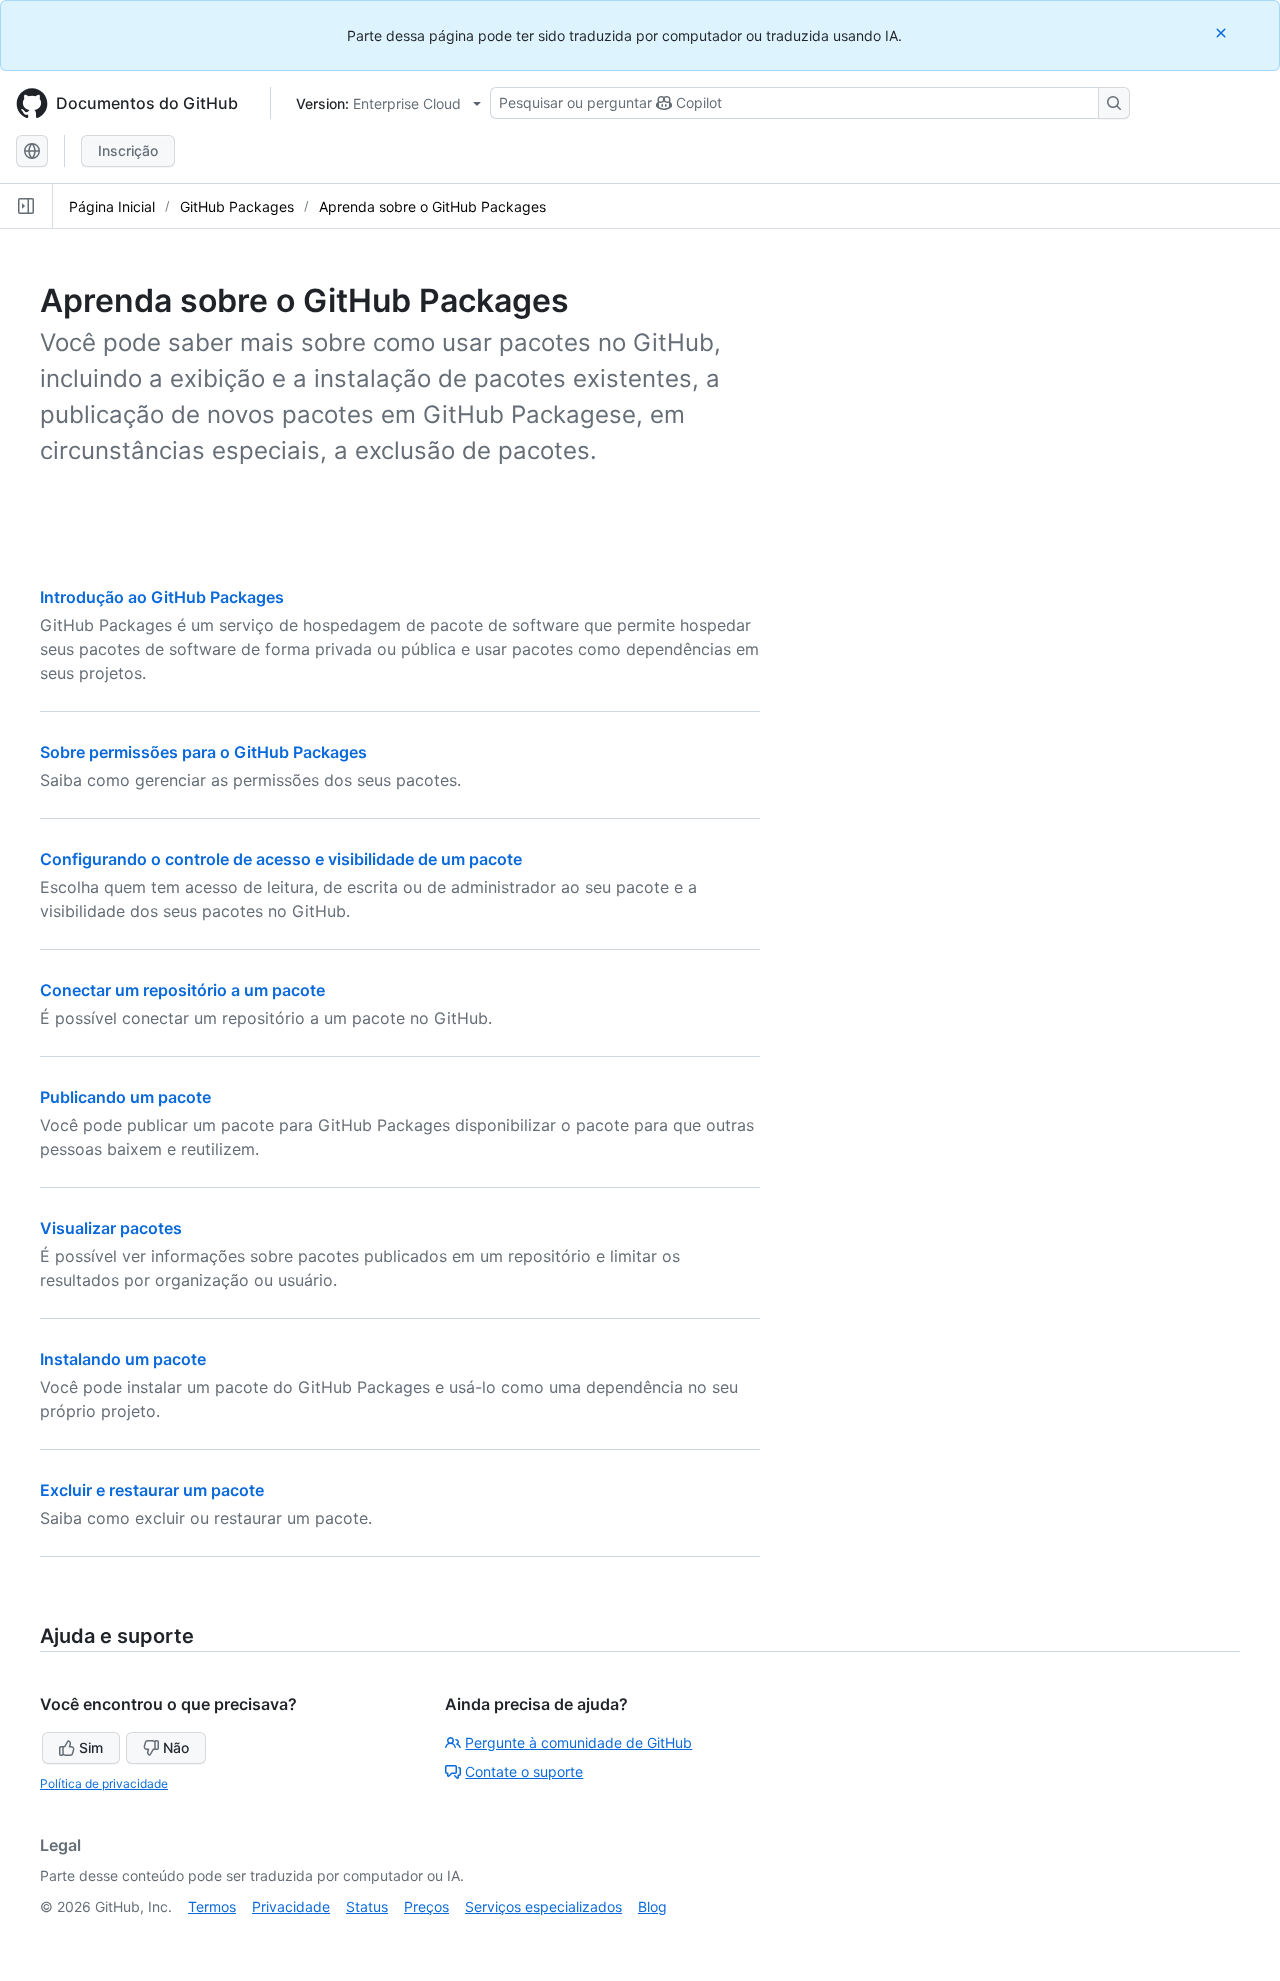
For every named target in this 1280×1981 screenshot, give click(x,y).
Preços (426, 1906)
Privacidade (291, 1906)
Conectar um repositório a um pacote (182, 990)
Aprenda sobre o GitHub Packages (432, 206)
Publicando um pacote (125, 1097)
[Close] (1223, 32)
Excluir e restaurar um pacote (152, 1490)
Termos (212, 1906)
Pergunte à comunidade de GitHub (578, 1742)
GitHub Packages (237, 206)
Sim (91, 1747)
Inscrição (128, 150)
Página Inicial (112, 206)
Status (367, 1906)
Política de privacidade (104, 1783)
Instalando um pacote (123, 1359)
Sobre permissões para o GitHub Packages (203, 752)
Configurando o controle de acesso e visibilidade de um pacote (281, 859)
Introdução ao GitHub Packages (162, 597)
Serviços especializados (543, 1906)
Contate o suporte (524, 1771)
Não (176, 1747)
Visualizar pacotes (111, 1228)
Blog (652, 1906)
